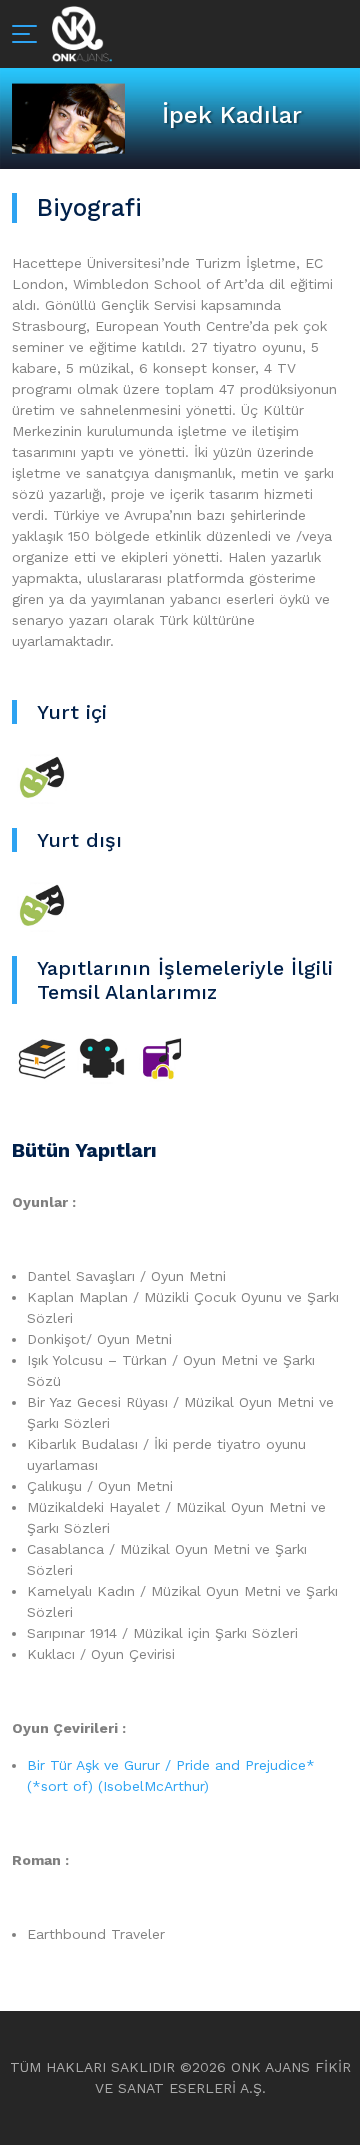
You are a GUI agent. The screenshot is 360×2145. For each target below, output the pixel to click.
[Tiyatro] (42, 777)
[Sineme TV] (102, 1057)
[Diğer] (162, 1057)
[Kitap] (42, 1057)
